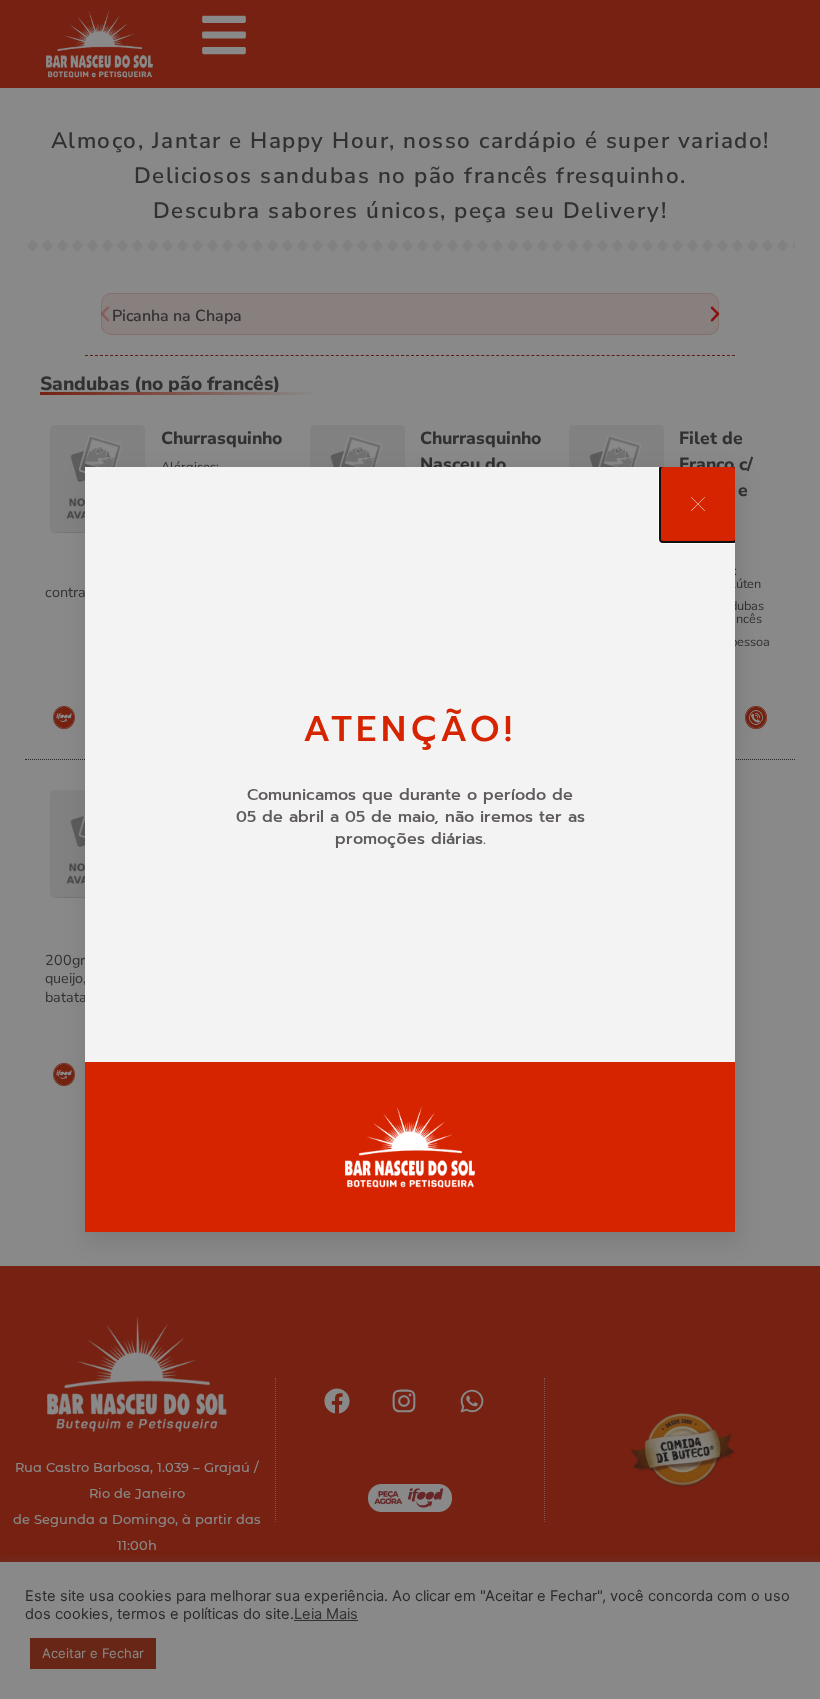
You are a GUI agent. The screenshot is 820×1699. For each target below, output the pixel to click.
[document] (410, 849)
